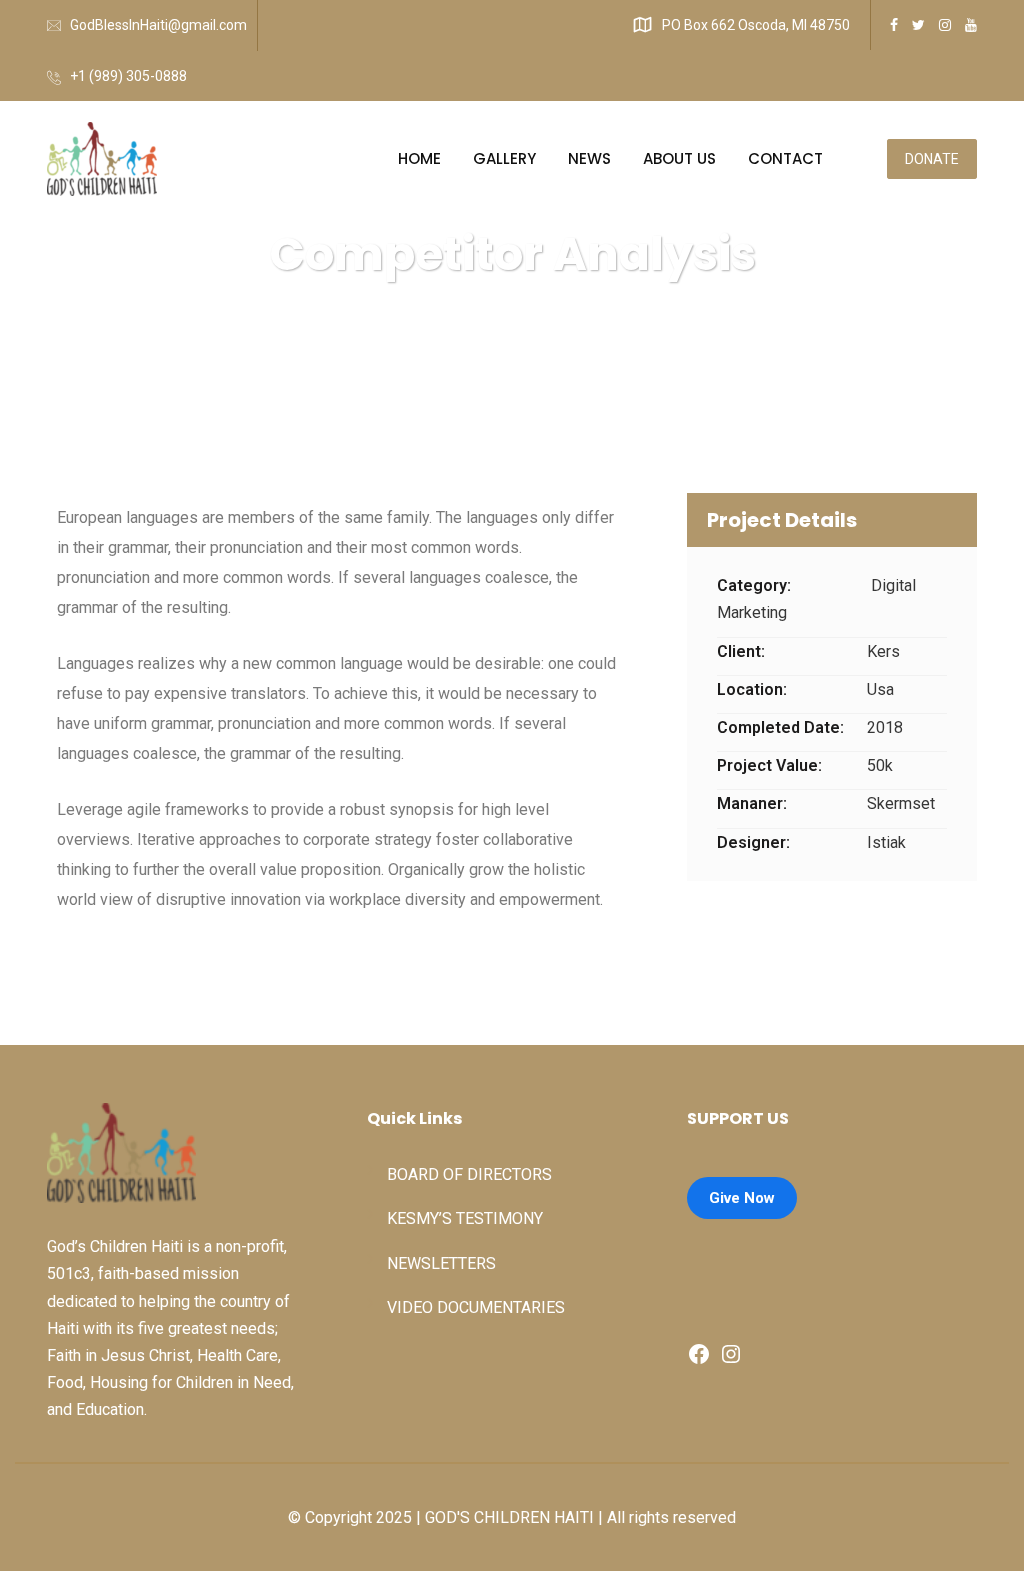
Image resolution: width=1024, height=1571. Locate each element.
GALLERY (504, 158)
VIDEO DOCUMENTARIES (476, 1307)
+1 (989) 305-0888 (128, 76)
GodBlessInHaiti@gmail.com (158, 25)
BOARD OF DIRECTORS (469, 1174)
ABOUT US (679, 158)
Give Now (742, 1198)
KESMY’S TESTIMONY (465, 1218)
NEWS (589, 158)
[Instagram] (731, 1360)
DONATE (932, 159)
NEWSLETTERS (441, 1263)
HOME (419, 158)
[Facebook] (699, 1360)
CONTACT (785, 158)
